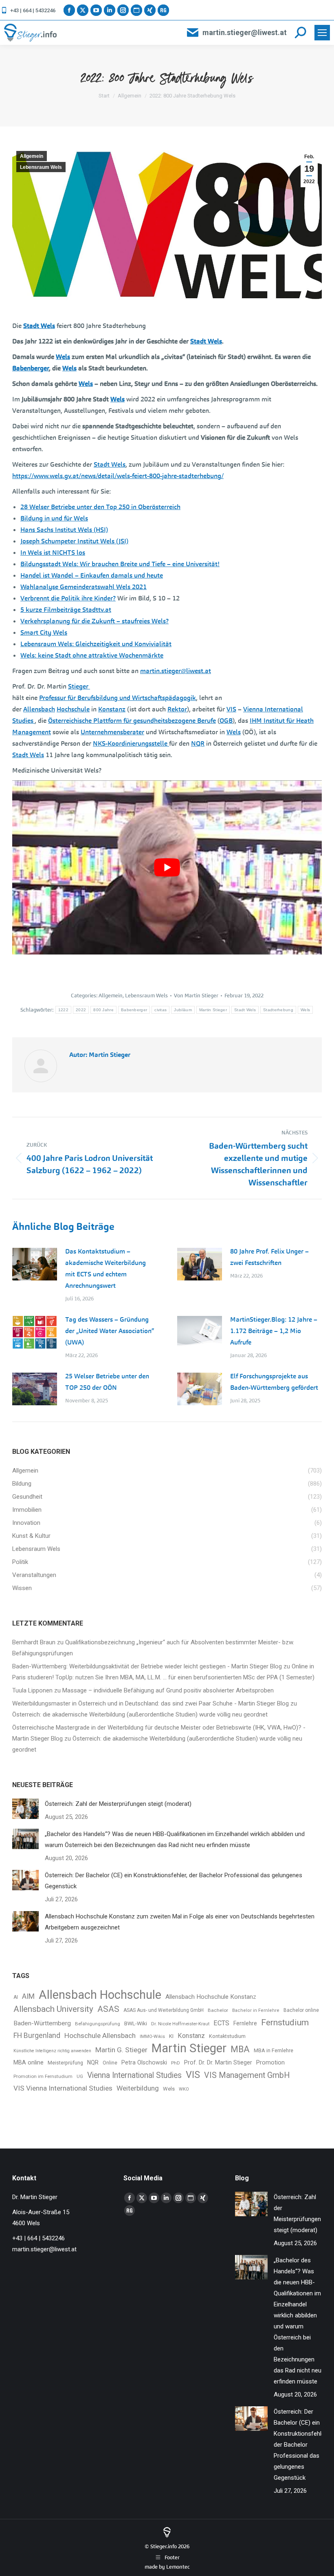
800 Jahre (103, 1010)
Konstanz (112, 709)
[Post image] (35, 1264)
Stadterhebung (278, 1010)
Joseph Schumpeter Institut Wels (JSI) (74, 541)
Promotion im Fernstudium (43, 2076)
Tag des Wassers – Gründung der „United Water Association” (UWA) (110, 1331)
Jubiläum (183, 1010)
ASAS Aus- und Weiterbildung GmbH (164, 2010)
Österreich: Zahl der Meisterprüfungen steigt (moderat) (118, 1804)
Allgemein (32, 156)
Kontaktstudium (227, 2036)
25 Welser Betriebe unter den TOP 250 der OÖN (107, 1382)
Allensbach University (53, 2009)
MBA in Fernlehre (274, 2050)
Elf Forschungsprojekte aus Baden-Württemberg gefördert (274, 1382)
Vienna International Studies (134, 2075)
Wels (63, 357)
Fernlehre (245, 2023)
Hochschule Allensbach (100, 2036)
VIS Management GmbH (247, 2075)
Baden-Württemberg (42, 2023)
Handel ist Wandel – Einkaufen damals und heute (92, 575)
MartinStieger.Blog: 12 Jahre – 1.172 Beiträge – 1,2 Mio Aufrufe (274, 1331)
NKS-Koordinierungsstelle (131, 743)
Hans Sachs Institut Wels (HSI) (64, 530)
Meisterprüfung (65, 2063)
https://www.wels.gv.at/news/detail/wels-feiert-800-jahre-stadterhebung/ (118, 476)
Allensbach (39, 709)
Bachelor (218, 2010)
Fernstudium (285, 2022)
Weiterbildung (138, 2088)
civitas (160, 1010)
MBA (240, 2049)
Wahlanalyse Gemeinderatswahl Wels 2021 (83, 587)
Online (110, 2063)
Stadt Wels (39, 326)
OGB (226, 721)
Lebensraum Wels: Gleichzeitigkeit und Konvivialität (96, 644)
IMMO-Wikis (152, 2037)
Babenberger (31, 368)
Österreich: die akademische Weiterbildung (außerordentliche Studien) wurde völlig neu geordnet (140, 1714)
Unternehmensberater (112, 732)
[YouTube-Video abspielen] (167, 867)
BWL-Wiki (136, 2023)
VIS (231, 709)
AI (16, 1997)
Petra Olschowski (144, 2062)
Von (196, 996)
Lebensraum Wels (41, 167)
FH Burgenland (37, 2036)
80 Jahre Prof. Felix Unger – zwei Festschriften (269, 1257)
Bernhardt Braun (34, 1642)
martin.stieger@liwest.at (245, 32)
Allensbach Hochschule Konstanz (211, 1997)
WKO (184, 2089)
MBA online (29, 2062)
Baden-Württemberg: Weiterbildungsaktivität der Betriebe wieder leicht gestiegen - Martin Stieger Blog (147, 1666)
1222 (63, 1010)
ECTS (221, 2023)
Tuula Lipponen (32, 1690)
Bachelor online (301, 2010)
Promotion (270, 2063)
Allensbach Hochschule (100, 1995)
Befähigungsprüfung (98, 2024)
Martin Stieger (213, 1010)
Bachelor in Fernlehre (256, 2010)
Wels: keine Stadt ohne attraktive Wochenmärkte (92, 655)
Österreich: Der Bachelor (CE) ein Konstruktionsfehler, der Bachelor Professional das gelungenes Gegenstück (174, 1881)
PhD (176, 2063)
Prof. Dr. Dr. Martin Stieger (218, 2062)
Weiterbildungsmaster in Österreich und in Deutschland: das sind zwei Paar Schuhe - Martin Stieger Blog (151, 1703)
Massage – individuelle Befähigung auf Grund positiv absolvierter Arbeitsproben (168, 1690)
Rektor (177, 709)
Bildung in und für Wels (54, 518)
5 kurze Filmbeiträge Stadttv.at (66, 610)
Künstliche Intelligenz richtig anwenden (52, 2051)
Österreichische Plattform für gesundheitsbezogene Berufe (132, 721)
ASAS (108, 2009)
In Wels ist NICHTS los (53, 553)
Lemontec (178, 2567)
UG (80, 2077)
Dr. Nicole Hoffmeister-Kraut (180, 2024)
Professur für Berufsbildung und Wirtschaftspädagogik (118, 698)
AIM (28, 1996)
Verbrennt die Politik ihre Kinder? (68, 598)
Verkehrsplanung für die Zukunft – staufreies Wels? (94, 621)
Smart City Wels (44, 632)
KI (171, 2036)
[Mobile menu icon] (322, 33)
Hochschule (73, 709)
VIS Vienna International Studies (63, 2088)
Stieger (79, 686)
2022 (81, 1010)
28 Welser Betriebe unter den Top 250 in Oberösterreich (100, 507)
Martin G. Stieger (121, 2050)
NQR (198, 743)
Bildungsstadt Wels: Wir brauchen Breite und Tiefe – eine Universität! (120, 564)
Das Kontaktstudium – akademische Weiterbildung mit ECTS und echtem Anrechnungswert (105, 1268)
